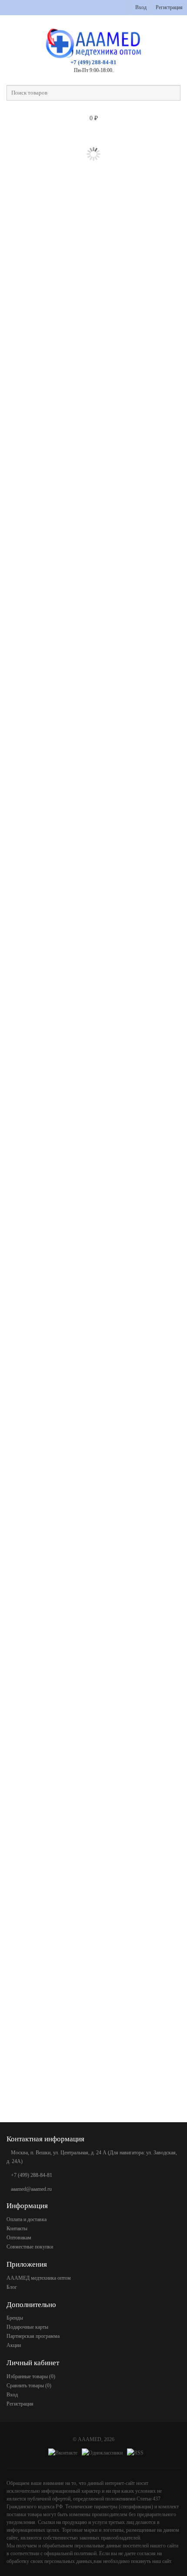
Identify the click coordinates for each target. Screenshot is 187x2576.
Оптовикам (19, 2238)
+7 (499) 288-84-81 (93, 62)
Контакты (17, 2229)
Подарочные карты (27, 2327)
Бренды (15, 2318)
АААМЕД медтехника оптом (39, 2278)
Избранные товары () (31, 2376)
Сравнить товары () (29, 2386)
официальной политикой (70, 2553)
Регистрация (169, 7)
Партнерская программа (33, 2336)
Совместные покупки (30, 2247)
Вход (141, 7)
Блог (12, 2287)
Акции (14, 2345)
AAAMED (90, 2439)
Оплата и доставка (27, 2219)
